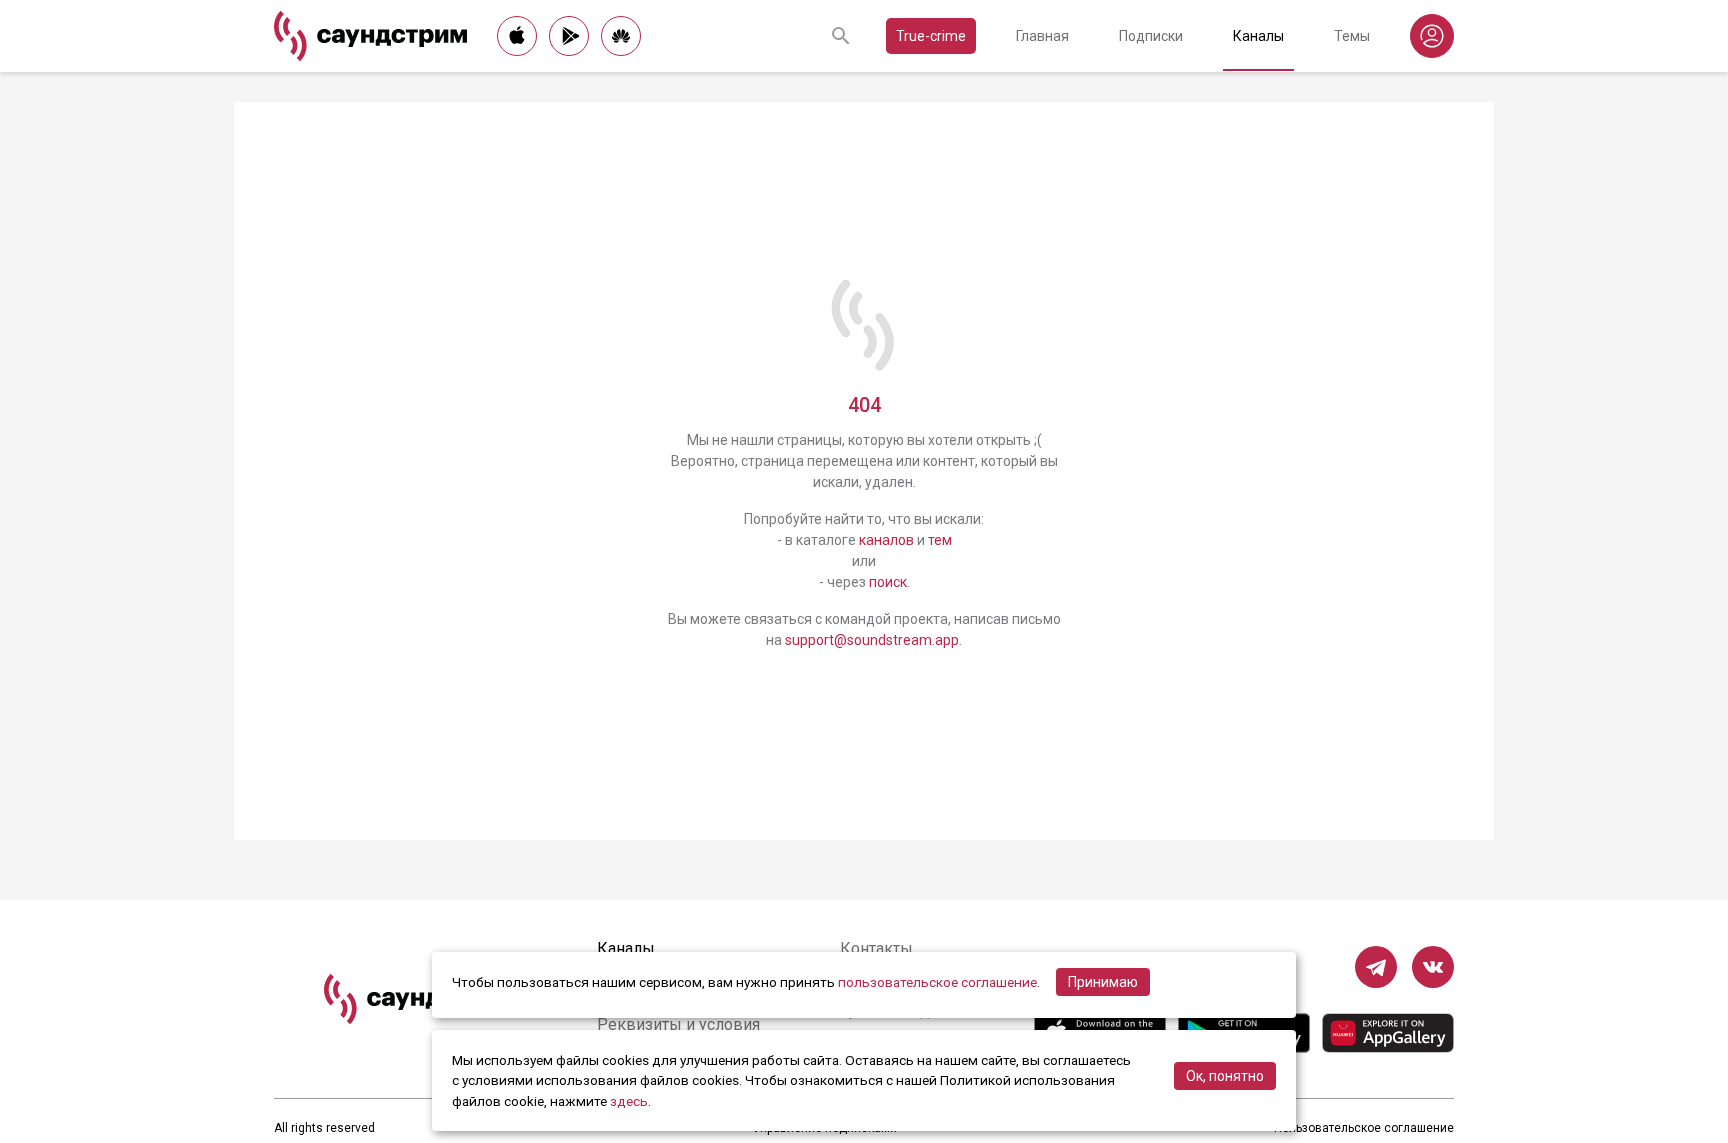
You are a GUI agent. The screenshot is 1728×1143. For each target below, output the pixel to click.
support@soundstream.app (872, 640)
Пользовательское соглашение (1364, 1128)
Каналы (1258, 36)
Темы (1352, 36)
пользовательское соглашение (937, 982)
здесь (629, 1101)
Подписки (1151, 36)
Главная (1042, 36)
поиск (888, 582)
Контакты (876, 948)
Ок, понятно (1225, 1076)
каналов (886, 540)
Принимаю (1103, 982)
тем (940, 540)
